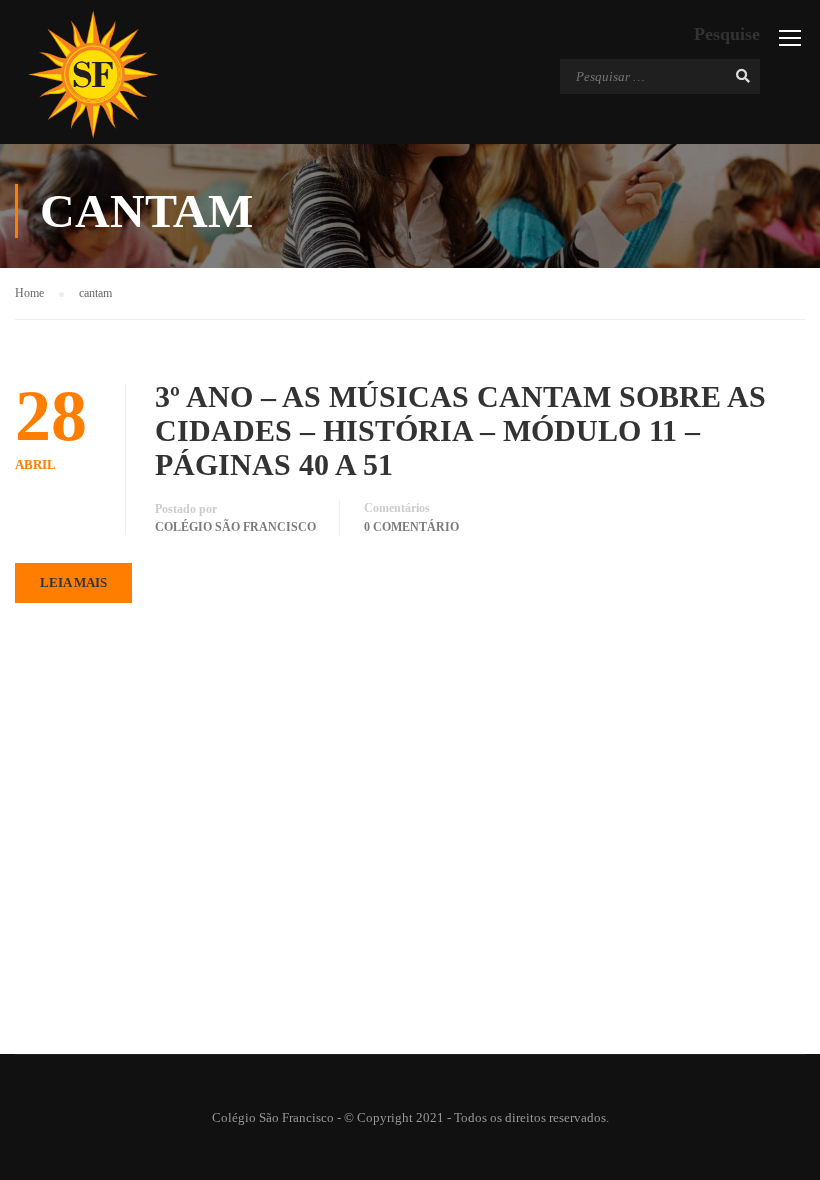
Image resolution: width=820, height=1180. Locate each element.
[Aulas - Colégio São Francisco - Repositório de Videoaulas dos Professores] (92, 74)
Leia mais (73, 582)
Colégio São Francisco (235, 527)
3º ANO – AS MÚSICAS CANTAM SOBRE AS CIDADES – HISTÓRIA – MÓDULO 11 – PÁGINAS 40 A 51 (460, 430)
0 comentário (411, 527)
